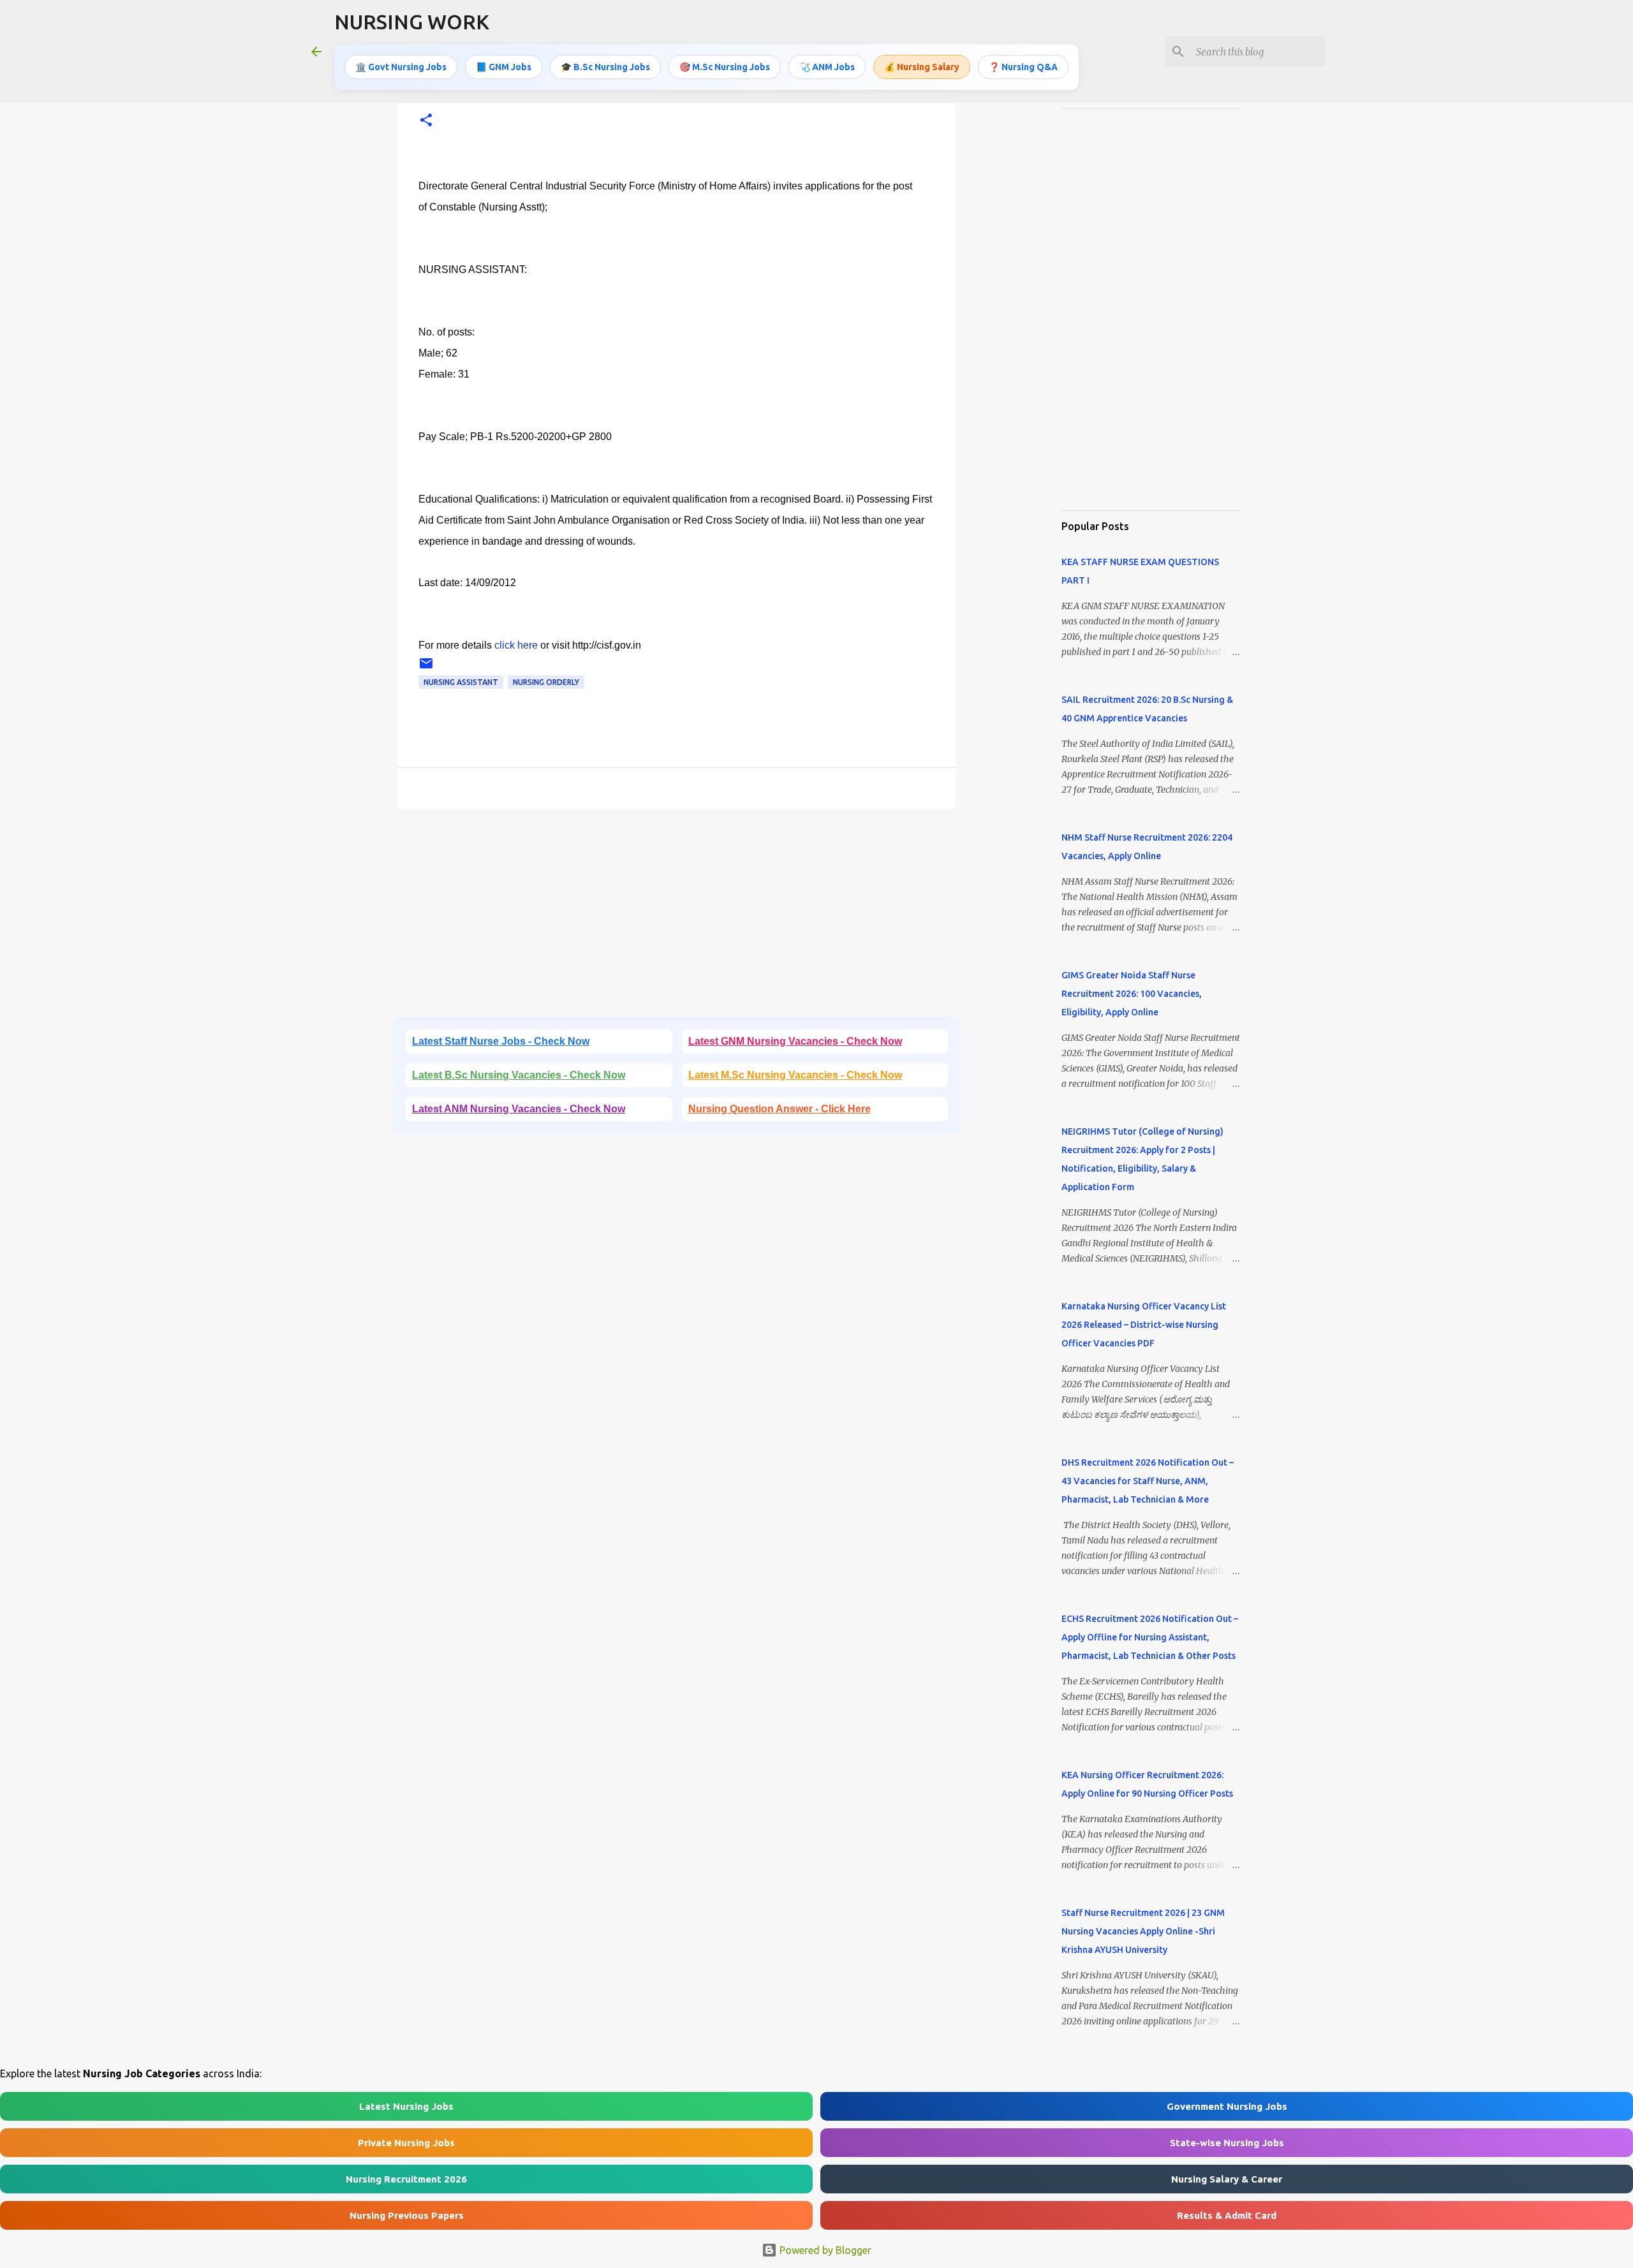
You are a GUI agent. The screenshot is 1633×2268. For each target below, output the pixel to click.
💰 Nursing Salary (922, 67)
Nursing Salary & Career (1227, 2179)
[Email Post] (426, 668)
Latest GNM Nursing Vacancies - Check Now (795, 1041)
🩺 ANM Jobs (827, 67)
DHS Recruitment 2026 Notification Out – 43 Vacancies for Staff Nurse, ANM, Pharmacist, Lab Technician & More (1148, 1481)
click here (516, 645)
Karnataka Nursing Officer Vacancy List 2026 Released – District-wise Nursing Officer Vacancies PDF (1144, 1325)
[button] (426, 121)
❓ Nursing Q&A (1023, 67)
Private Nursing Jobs (406, 2143)
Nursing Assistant (461, 682)
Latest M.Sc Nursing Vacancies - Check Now (795, 1075)
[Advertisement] (677, 917)
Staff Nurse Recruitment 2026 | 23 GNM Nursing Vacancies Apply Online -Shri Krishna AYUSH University (1143, 1931)
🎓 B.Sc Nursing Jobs (605, 67)
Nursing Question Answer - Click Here (780, 1109)
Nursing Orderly (546, 682)
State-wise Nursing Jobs (1227, 2143)
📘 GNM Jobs (504, 67)
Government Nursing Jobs (1227, 2106)
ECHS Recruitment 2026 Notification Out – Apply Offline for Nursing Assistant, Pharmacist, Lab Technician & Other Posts (1150, 1637)
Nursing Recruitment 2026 (406, 2179)
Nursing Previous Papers (407, 2215)
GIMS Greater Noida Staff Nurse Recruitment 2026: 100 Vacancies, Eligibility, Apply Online (1132, 994)
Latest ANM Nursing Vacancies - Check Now (519, 1109)
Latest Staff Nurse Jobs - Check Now (501, 1041)
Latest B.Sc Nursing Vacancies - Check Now (519, 1075)
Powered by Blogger (824, 2250)
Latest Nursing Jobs (406, 2106)
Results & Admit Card (1227, 2215)
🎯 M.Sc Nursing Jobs (725, 67)
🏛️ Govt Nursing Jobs (401, 67)
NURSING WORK (412, 22)
